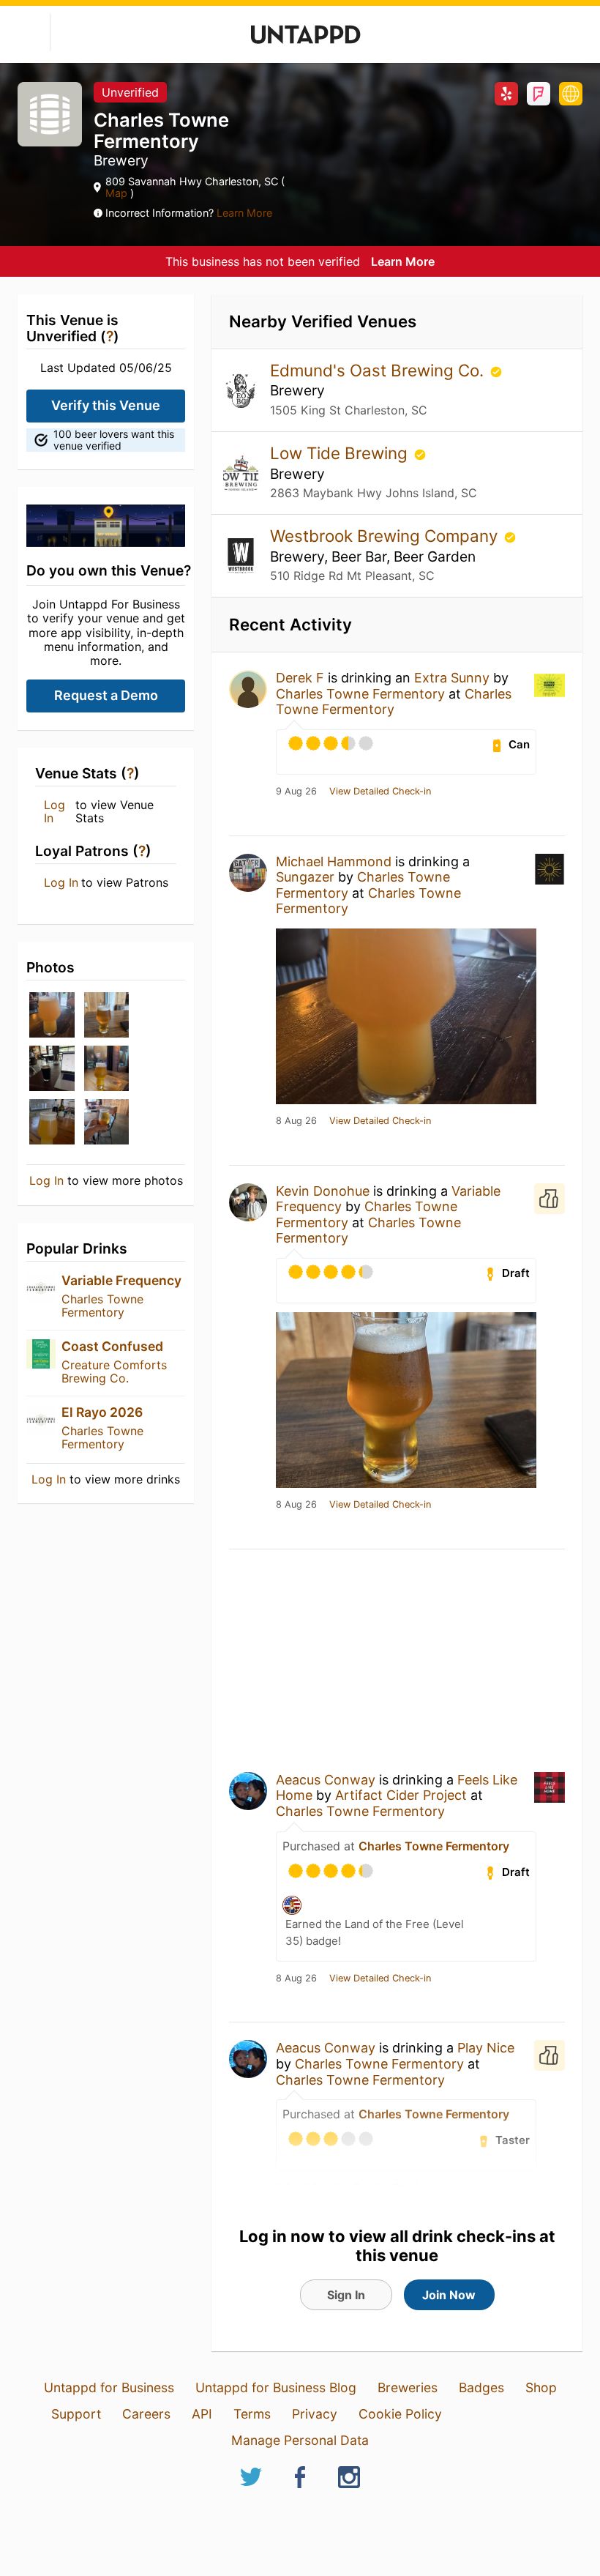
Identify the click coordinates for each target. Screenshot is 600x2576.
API (202, 2414)
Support (76, 2414)
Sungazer (305, 877)
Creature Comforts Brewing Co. (114, 1371)
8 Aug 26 (296, 1121)
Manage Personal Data (300, 2440)
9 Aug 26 (296, 792)
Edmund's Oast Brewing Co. (379, 370)
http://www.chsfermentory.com (571, 94)
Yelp (506, 94)
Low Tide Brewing (341, 453)
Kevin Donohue (323, 1191)
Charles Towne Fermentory (102, 1306)
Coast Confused (112, 1346)
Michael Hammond (334, 861)
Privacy (315, 2414)
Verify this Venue (106, 405)
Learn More (244, 213)
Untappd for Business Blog (276, 2387)
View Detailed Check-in (380, 792)
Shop (541, 2387)
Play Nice (486, 2048)
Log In (55, 812)
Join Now (449, 2295)
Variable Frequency (121, 1280)
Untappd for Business (109, 2387)
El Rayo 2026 (102, 1412)
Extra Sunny (452, 678)
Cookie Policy (400, 2414)
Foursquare (539, 94)
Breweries (408, 2387)
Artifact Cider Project (401, 1795)
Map (118, 193)
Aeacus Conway (326, 1780)
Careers (146, 2414)
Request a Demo (106, 695)
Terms (252, 2414)
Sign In (346, 2295)
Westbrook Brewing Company (386, 536)
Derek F (300, 678)
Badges (481, 2387)
